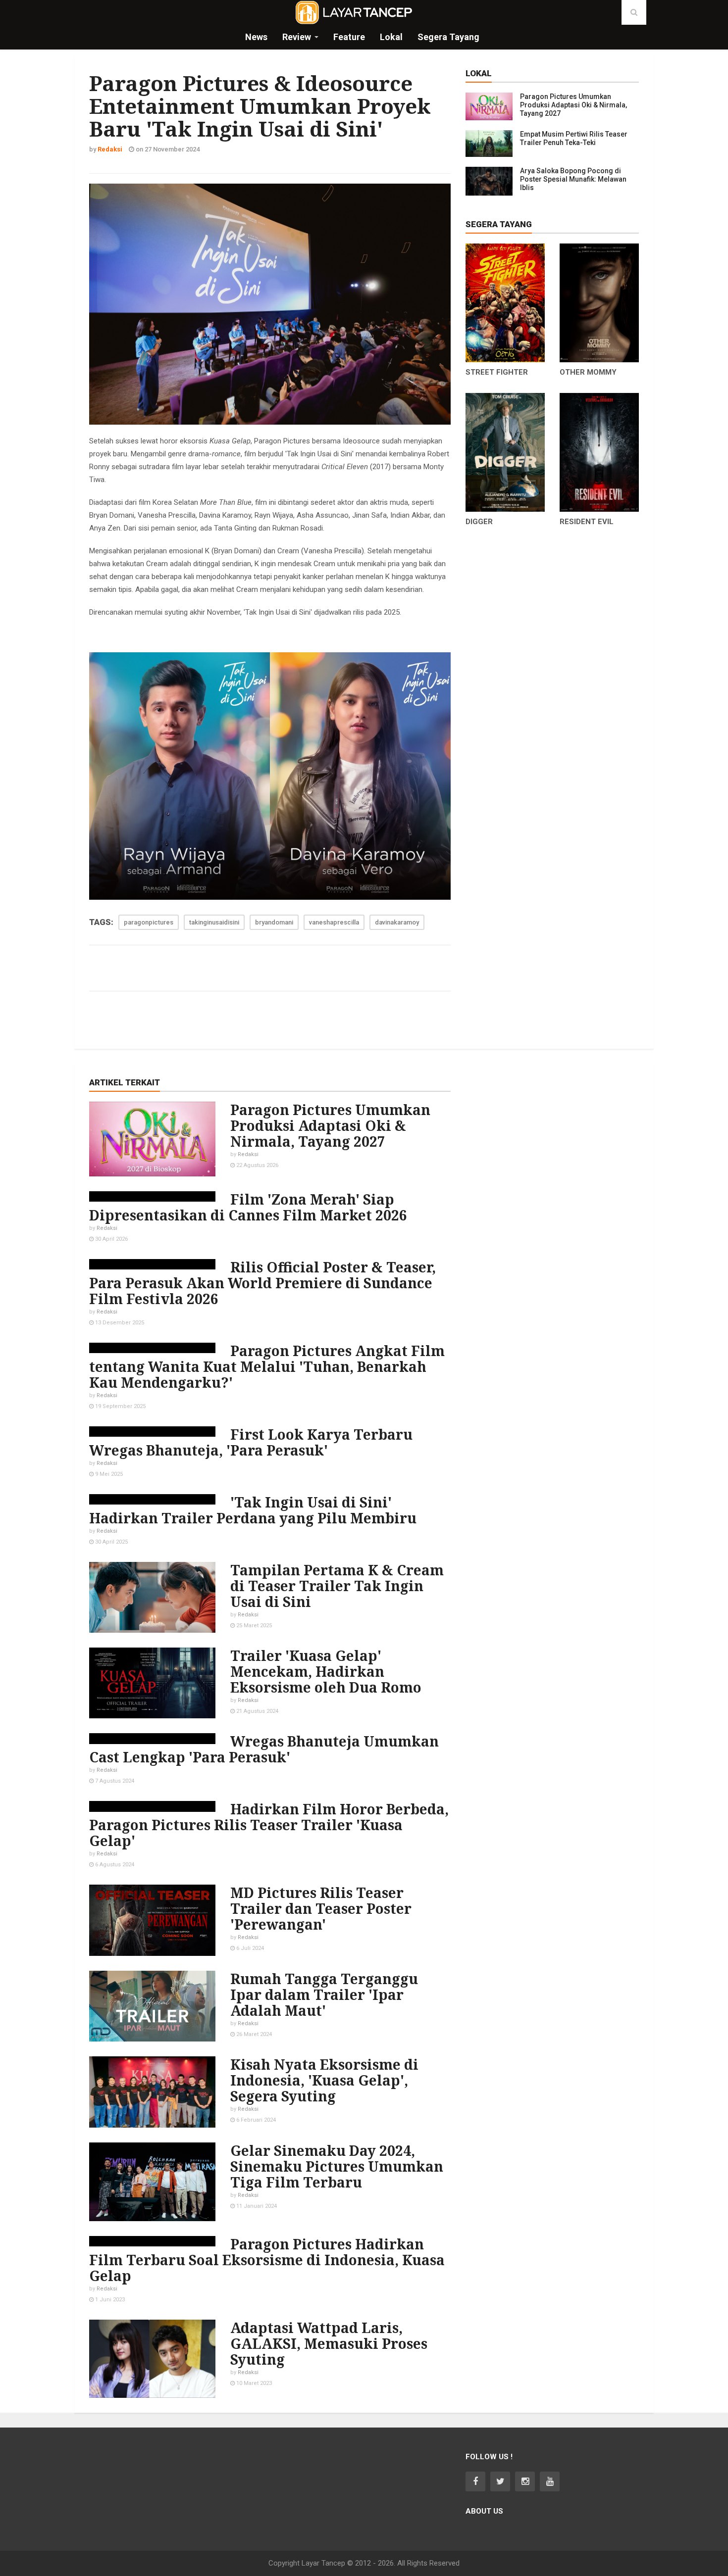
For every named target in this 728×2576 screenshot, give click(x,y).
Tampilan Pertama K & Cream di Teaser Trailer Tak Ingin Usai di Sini (337, 1586)
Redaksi (248, 1154)
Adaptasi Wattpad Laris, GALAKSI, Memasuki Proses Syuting (329, 2343)
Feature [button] (349, 37)
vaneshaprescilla (334, 922)
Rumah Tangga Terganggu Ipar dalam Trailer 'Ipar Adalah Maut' (324, 1994)
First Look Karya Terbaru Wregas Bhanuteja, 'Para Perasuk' (251, 1442)
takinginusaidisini (214, 922)
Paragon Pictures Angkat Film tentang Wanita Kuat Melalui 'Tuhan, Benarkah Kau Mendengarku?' (267, 1366)
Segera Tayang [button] (448, 37)
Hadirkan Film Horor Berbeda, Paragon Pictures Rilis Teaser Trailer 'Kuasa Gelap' (269, 1825)
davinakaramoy (397, 922)
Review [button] (297, 37)
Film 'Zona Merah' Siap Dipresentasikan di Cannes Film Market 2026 (248, 1207)
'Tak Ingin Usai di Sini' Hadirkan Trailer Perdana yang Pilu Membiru (253, 1510)
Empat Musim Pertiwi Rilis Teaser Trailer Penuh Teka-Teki (574, 138)
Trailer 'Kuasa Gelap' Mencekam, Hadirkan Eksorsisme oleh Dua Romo (326, 1671)
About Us (484, 2511)
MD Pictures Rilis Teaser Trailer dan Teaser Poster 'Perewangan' (321, 1908)
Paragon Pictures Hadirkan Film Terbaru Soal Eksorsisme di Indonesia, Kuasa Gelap (267, 2260)
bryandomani (274, 922)
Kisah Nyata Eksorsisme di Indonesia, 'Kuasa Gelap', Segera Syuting (324, 2080)
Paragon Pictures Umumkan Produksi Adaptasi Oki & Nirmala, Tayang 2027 (573, 105)
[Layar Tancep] (354, 12)
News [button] (256, 37)
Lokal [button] (391, 37)
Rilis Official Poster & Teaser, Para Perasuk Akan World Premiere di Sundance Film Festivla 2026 (262, 1283)
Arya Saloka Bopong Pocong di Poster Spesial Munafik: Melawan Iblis (573, 179)
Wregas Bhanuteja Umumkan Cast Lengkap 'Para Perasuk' (264, 1749)
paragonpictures (149, 922)
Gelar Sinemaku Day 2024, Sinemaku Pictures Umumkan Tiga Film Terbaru (337, 2166)
